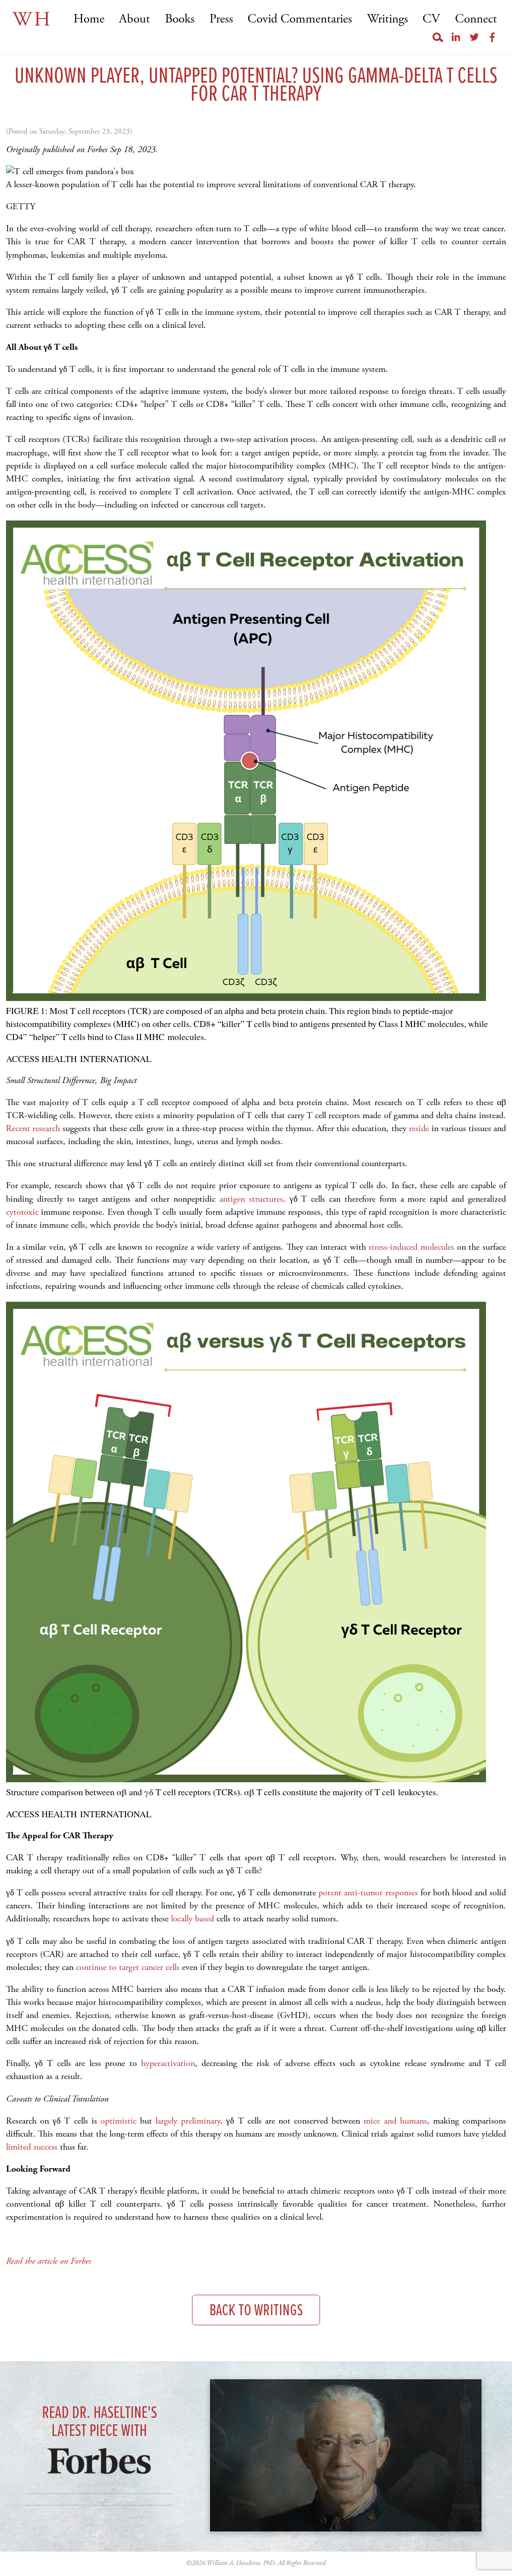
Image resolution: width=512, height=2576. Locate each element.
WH (32, 20)
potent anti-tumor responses (368, 1893)
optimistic (118, 2121)
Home (89, 19)
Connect (476, 19)
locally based (192, 1919)
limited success (32, 2147)
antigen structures (251, 1199)
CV (431, 19)
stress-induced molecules (411, 1247)
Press (221, 19)
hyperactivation (168, 2063)
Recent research (33, 1128)
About (134, 19)
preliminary (200, 2121)
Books (180, 19)
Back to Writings (256, 2311)
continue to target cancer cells (128, 1967)
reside (419, 1128)
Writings (387, 19)
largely (166, 2121)
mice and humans (395, 2121)
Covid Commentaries (300, 19)
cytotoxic (22, 1212)
